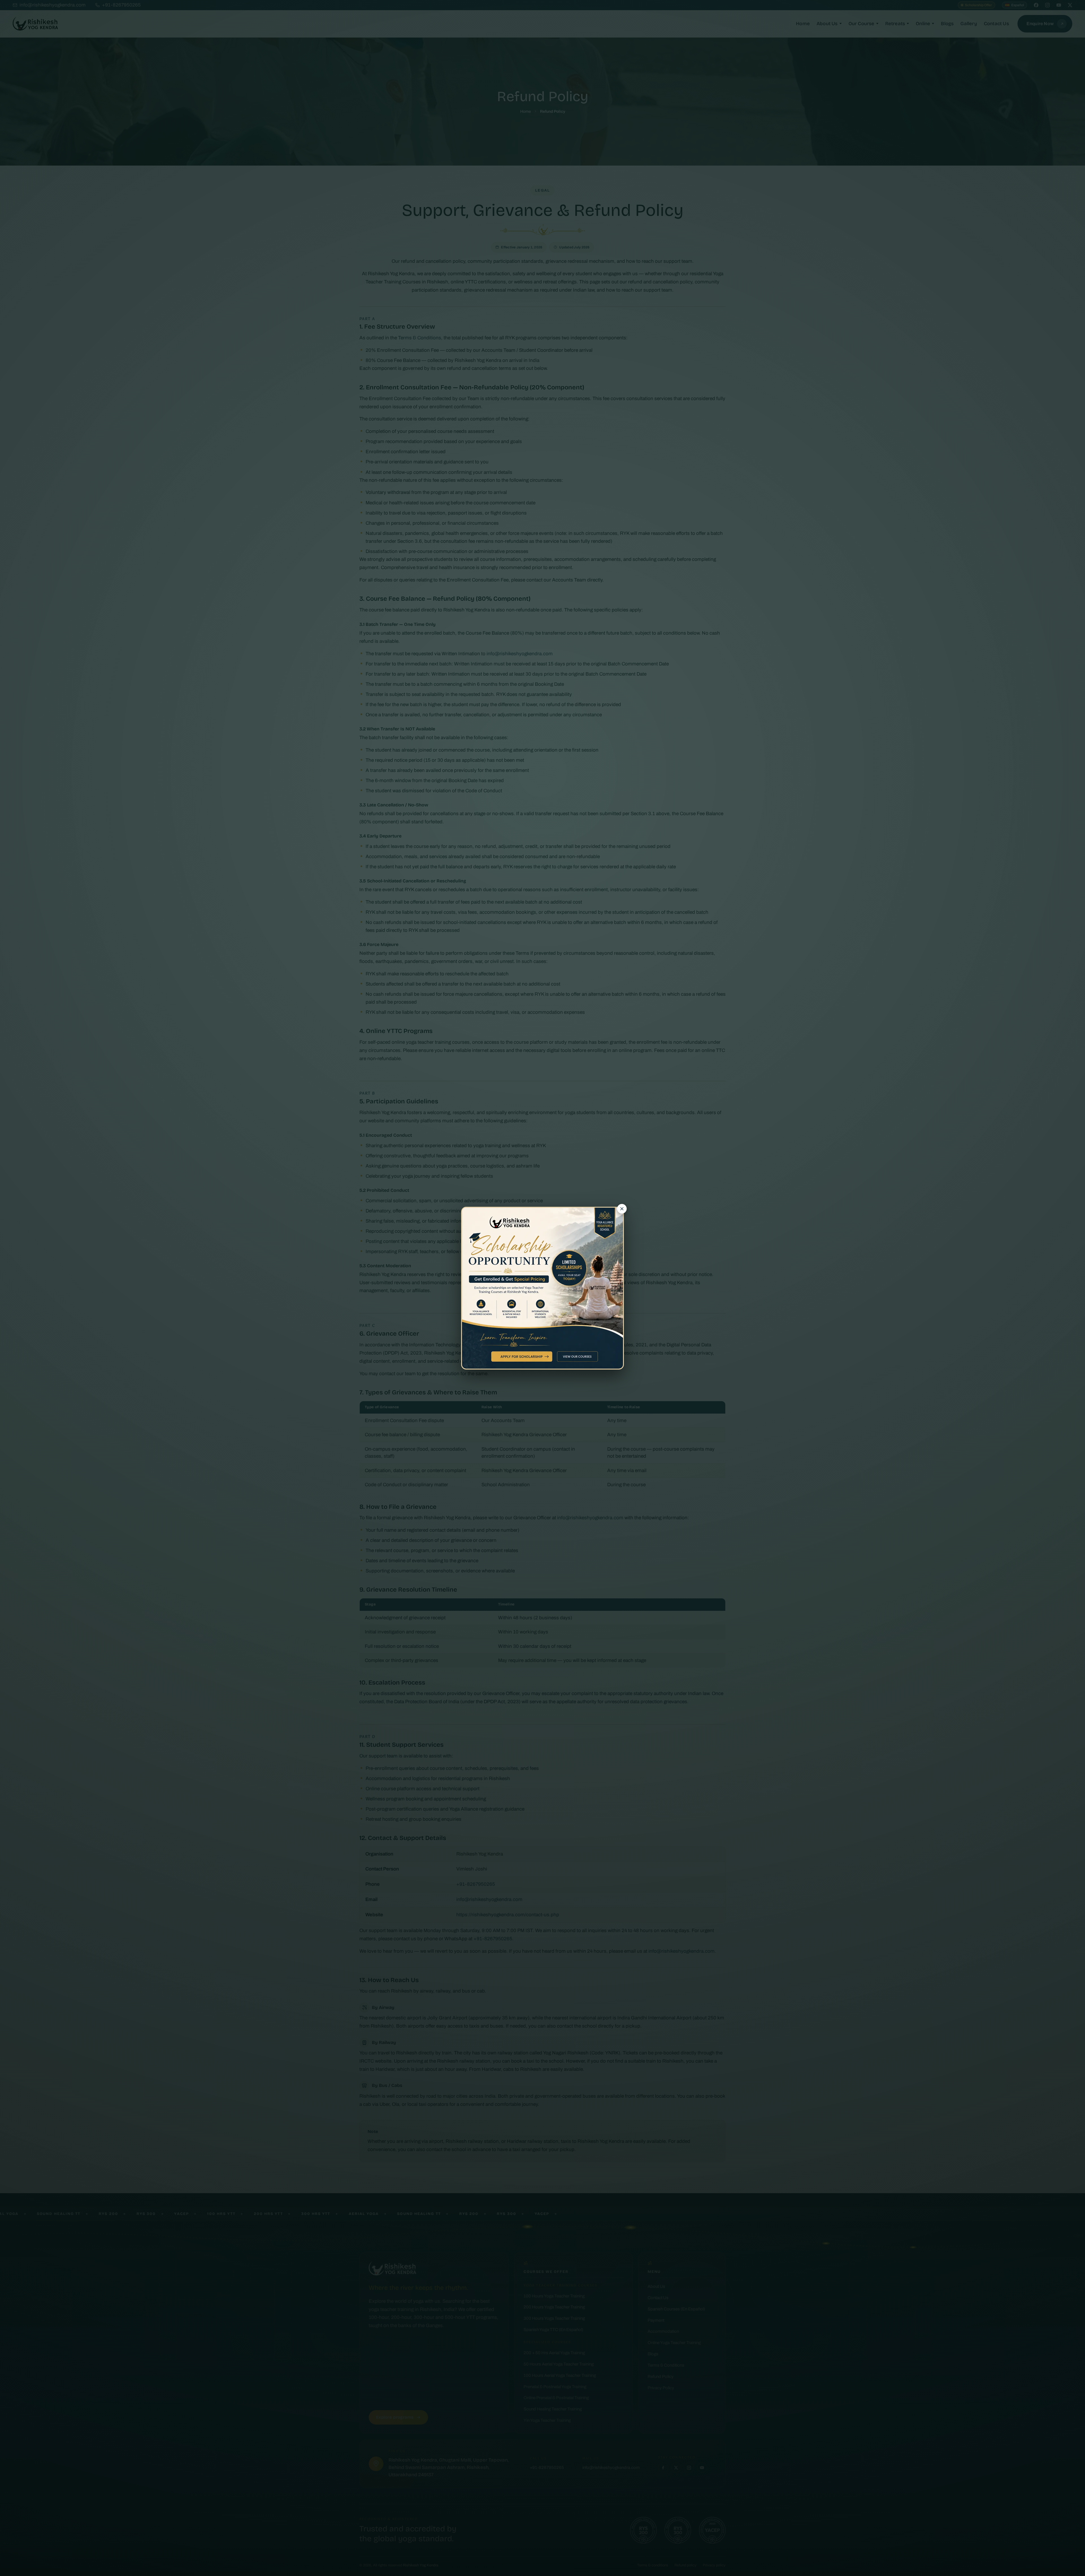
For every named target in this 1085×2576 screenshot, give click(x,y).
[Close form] (617, 1196)
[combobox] (477, 1278)
